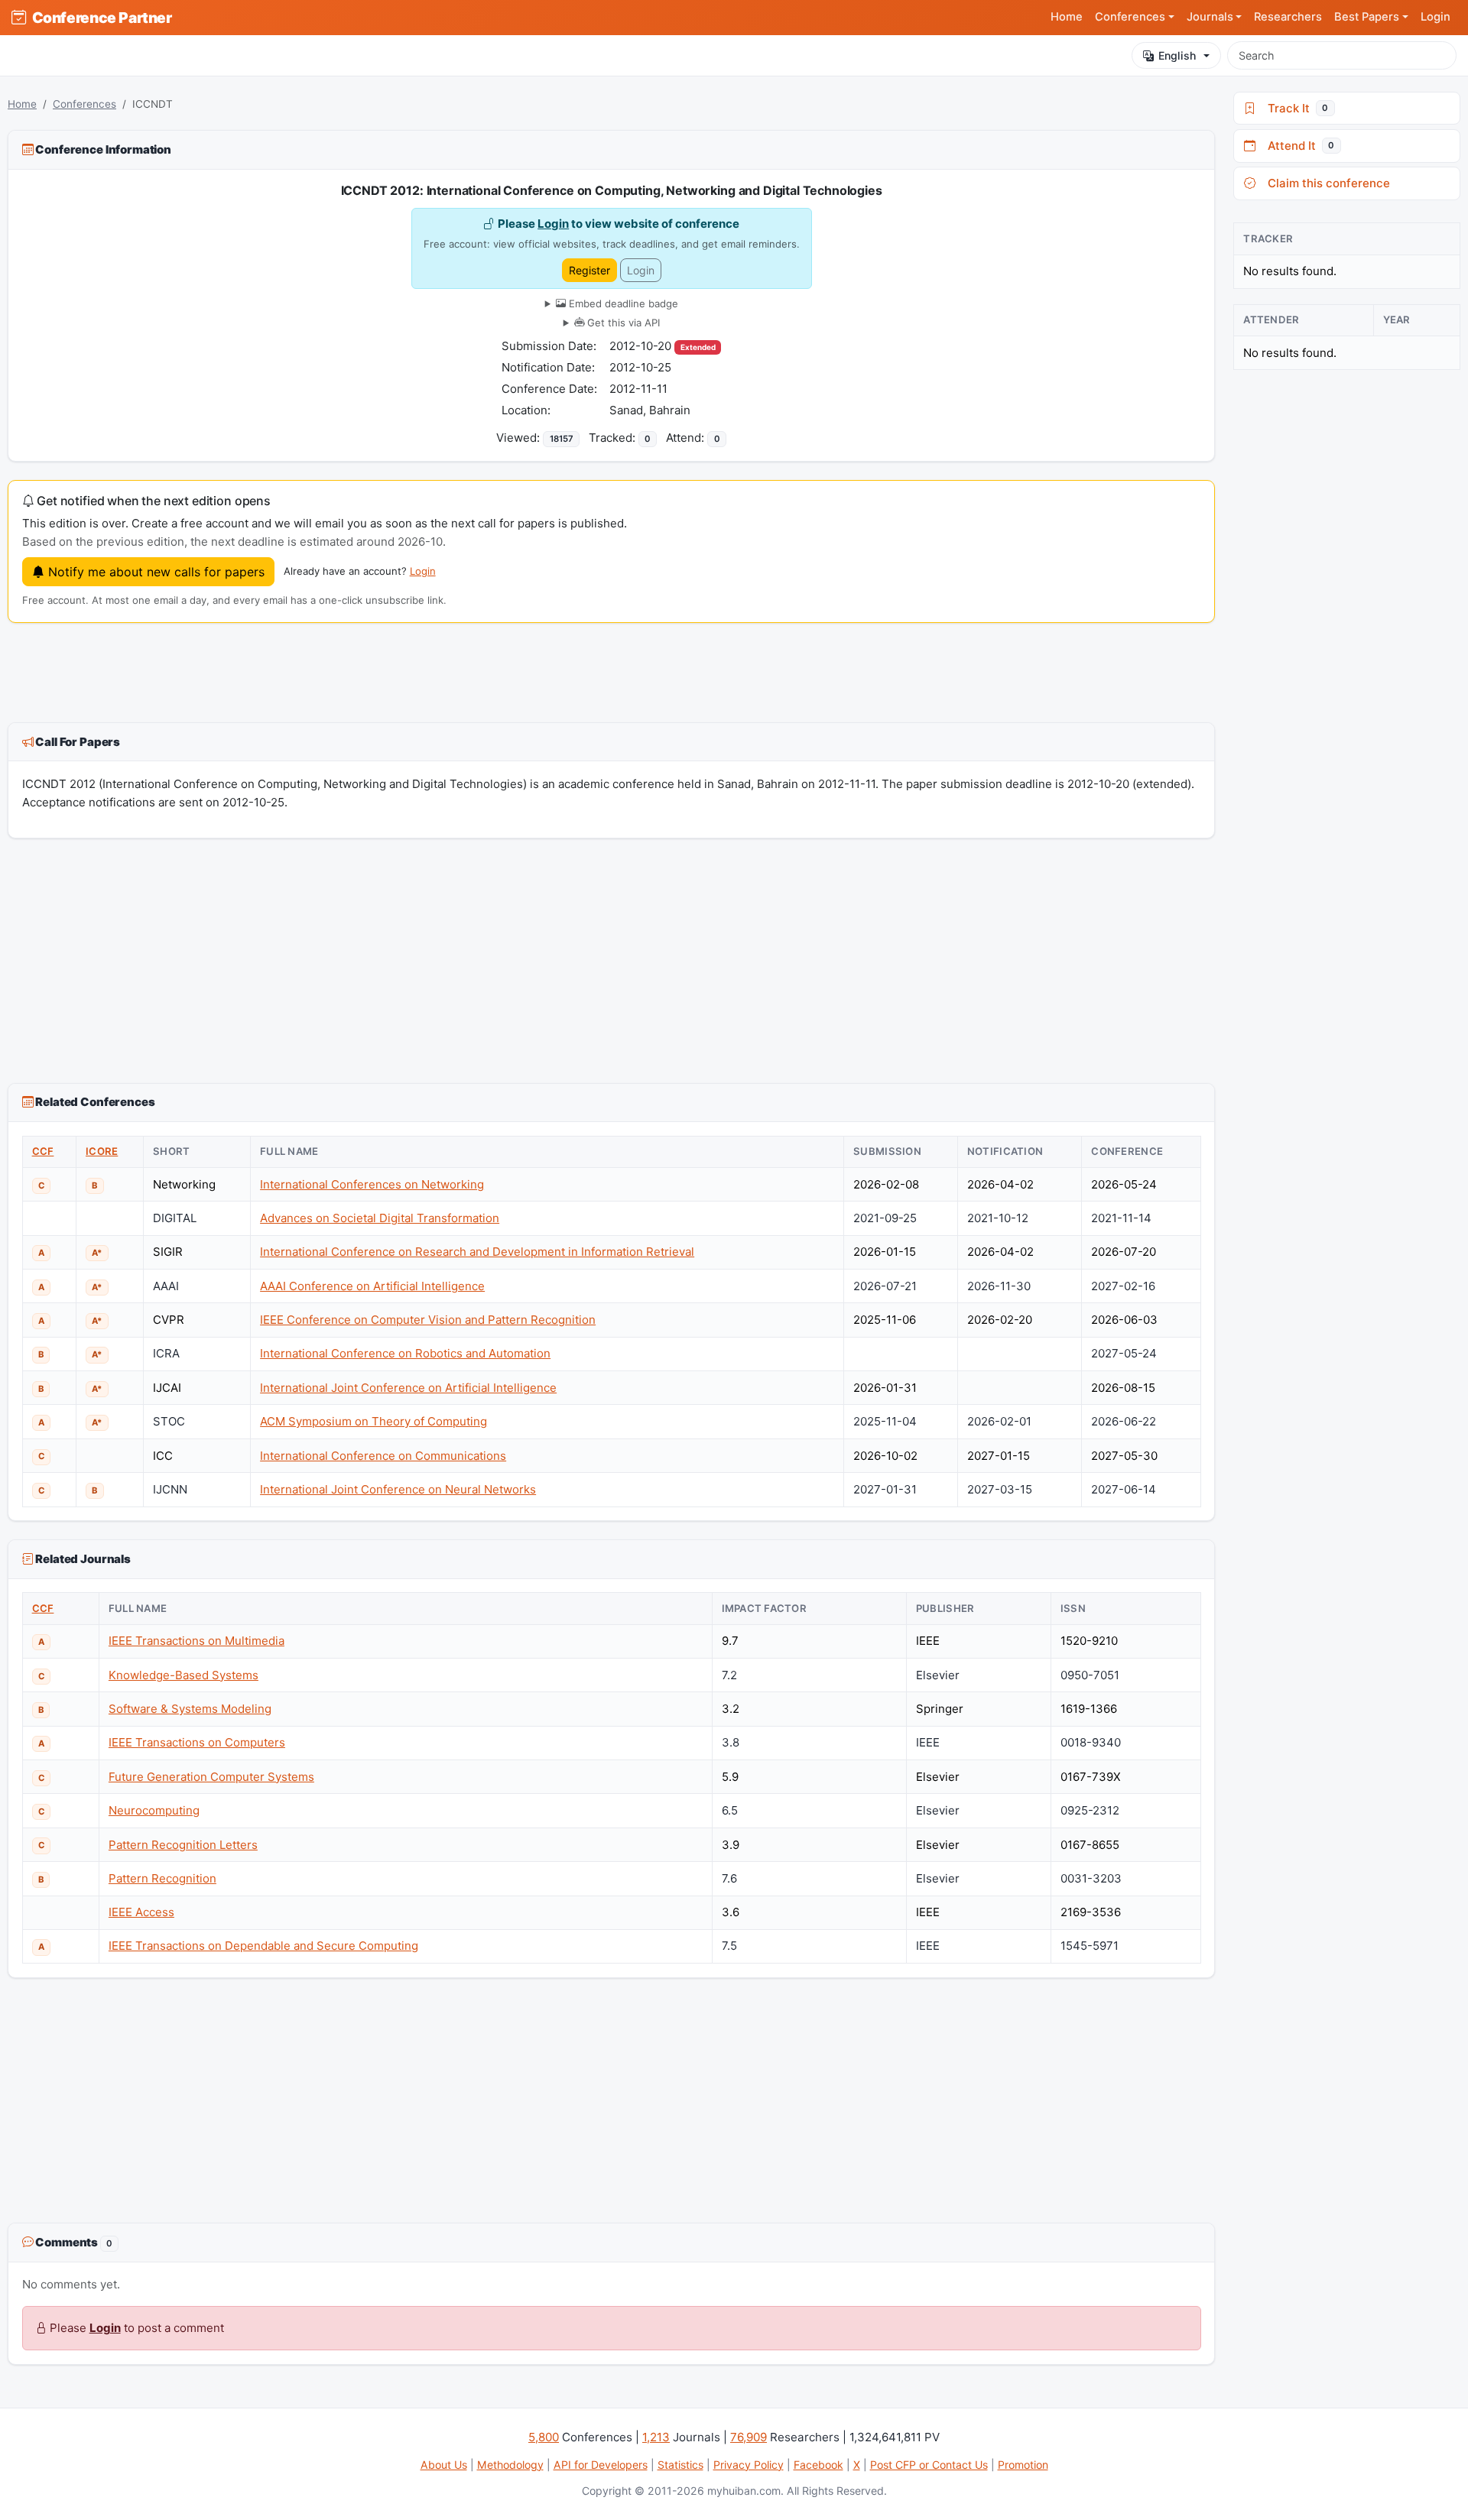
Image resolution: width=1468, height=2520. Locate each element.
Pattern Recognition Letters (183, 1845)
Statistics (680, 2465)
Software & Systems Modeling (190, 1709)
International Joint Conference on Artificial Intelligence (408, 1388)
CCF (43, 1151)
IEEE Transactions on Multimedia (196, 1641)
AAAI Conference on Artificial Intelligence (372, 1286)
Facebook (818, 2465)
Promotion (1023, 2465)
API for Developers (601, 2465)
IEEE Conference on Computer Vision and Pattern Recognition (428, 1320)
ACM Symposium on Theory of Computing (373, 1421)
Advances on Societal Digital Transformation (380, 1218)
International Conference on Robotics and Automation (405, 1353)
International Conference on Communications (383, 1456)
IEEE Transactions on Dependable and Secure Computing (263, 1946)
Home (1067, 17)
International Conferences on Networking (372, 1184)
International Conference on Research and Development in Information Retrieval (477, 1252)
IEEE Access (141, 1912)
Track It (1295, 108)
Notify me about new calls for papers (154, 572)
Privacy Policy (749, 2465)
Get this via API (622, 323)
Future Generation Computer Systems (211, 1777)
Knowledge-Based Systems (183, 1675)
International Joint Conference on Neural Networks (398, 1489)
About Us (444, 2465)
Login (1436, 17)
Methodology (510, 2465)
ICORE (102, 1151)
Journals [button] (1210, 17)
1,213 (656, 2437)
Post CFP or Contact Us (929, 2465)
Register (589, 270)
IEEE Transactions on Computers (197, 1742)
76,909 (749, 2437)
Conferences (84, 104)
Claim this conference (1326, 183)
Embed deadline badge (622, 303)
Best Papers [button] (1367, 17)
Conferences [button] (1130, 17)
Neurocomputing (154, 1810)
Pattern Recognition (162, 1878)
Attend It (1298, 146)
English (1177, 55)
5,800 (544, 2437)
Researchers (1288, 17)
